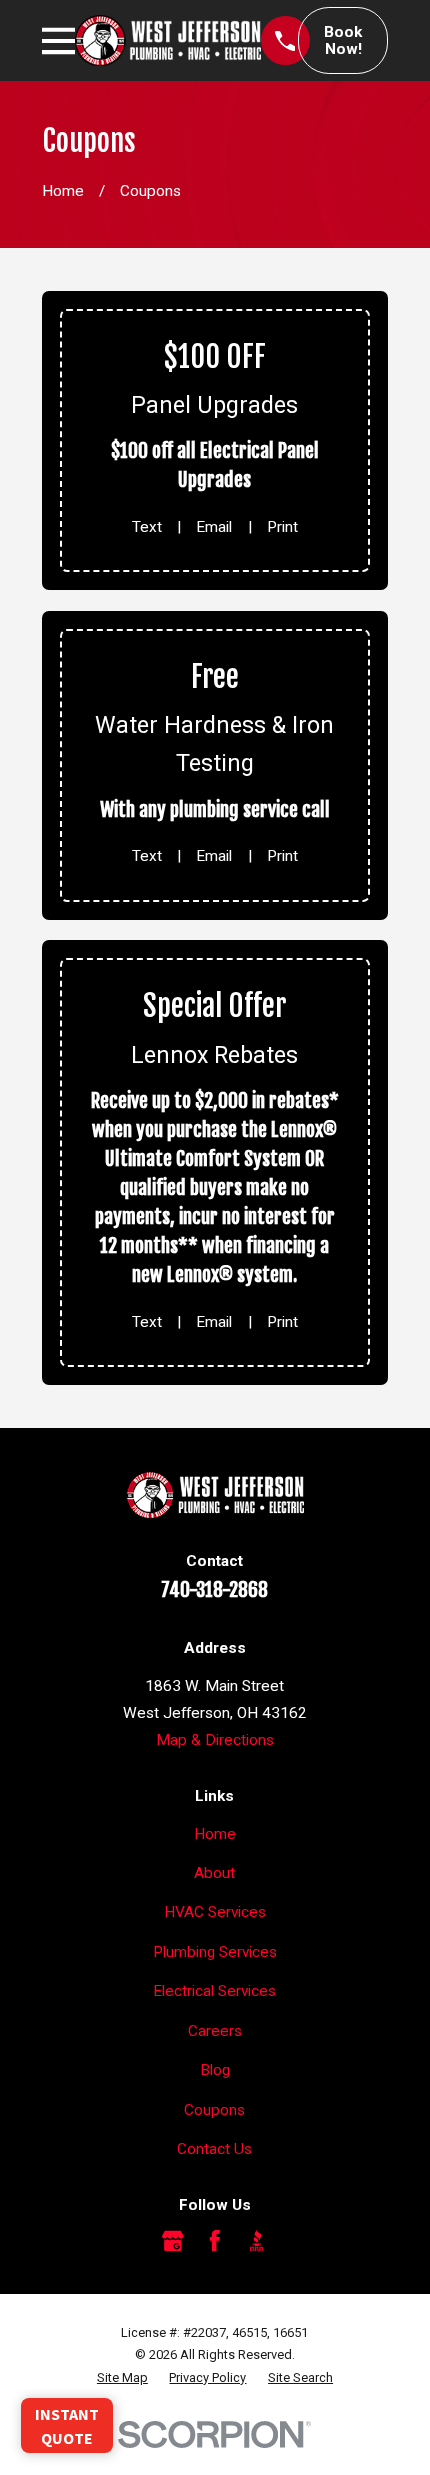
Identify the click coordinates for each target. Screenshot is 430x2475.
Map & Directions (215, 1740)
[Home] (168, 40)
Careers (215, 2031)
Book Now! (343, 40)
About (214, 1873)
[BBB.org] (257, 2241)
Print (282, 527)
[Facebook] (215, 2241)
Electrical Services (214, 1991)
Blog (215, 2070)
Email (214, 527)
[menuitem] (122, 2378)
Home (215, 1834)
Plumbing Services (215, 1952)
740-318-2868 (214, 1590)
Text (147, 527)
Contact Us (214, 2149)
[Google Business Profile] (173, 2241)
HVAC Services (215, 1912)
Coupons (214, 2110)
